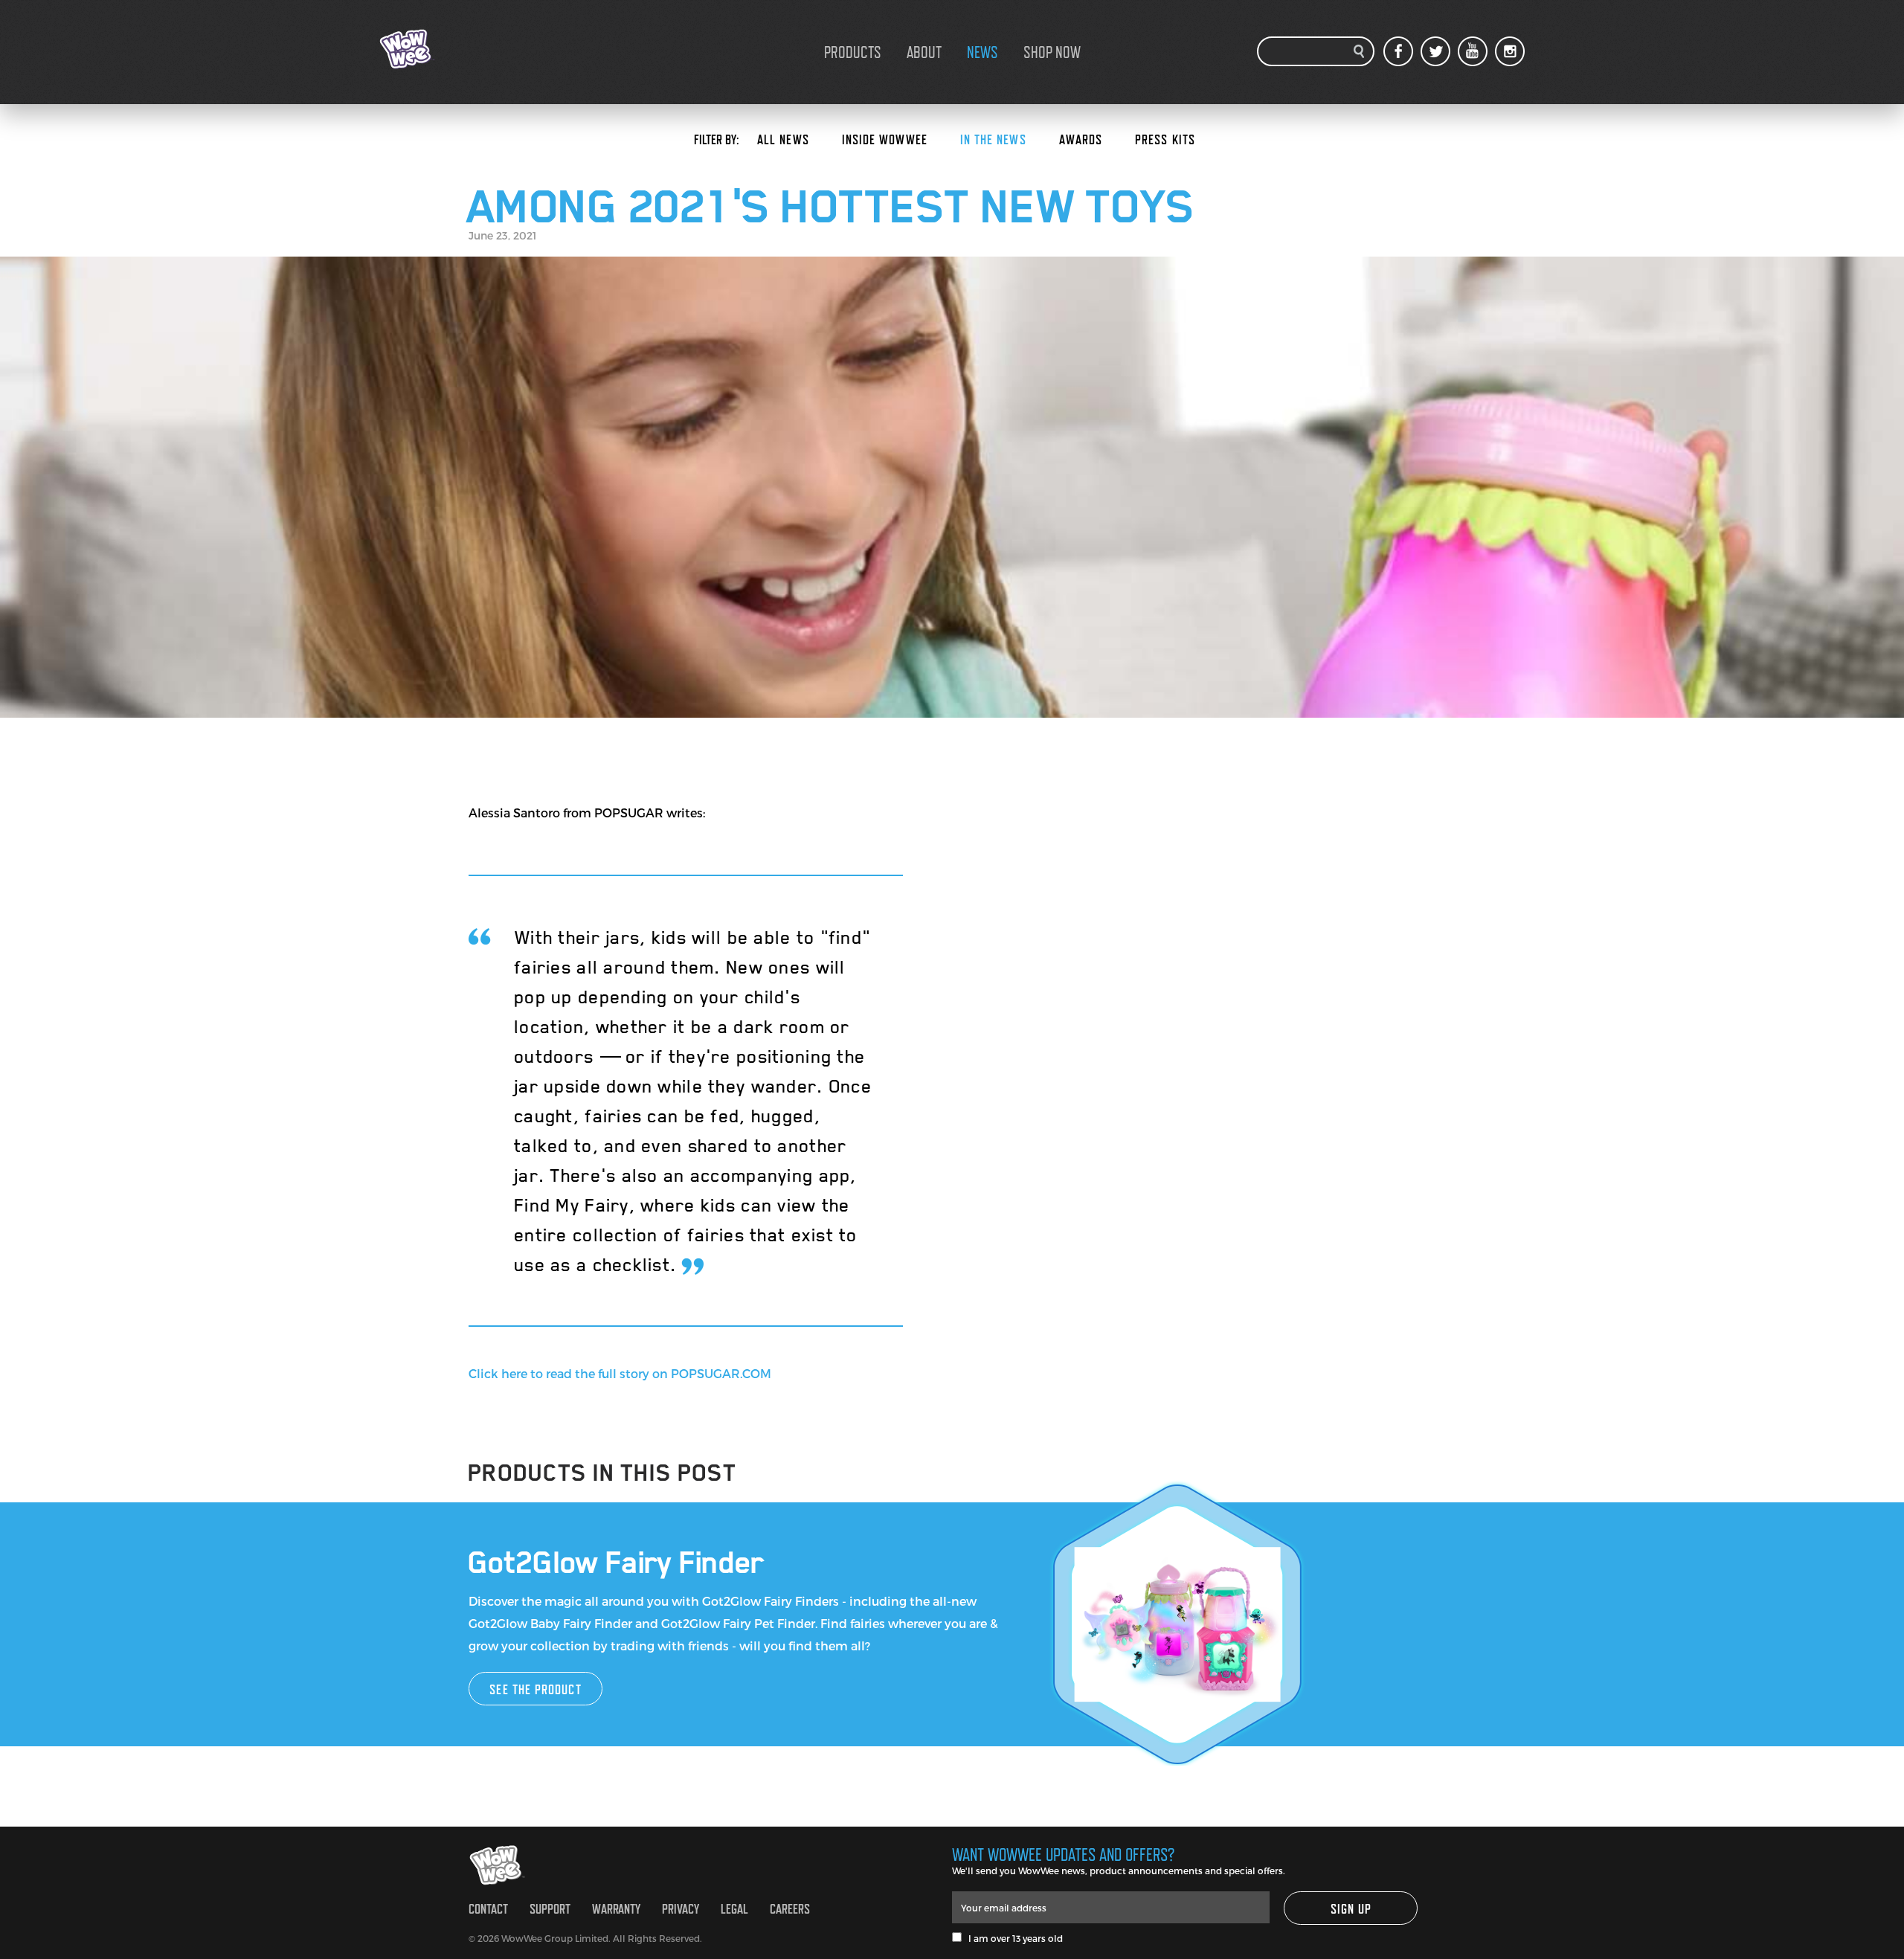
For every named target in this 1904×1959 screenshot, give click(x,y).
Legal (734, 1909)
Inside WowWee (885, 139)
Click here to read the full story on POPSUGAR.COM (620, 1373)
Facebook (1398, 51)
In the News (993, 139)
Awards (1081, 139)
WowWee (454, 49)
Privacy (681, 1909)
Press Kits (1165, 139)
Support (550, 1909)
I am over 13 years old (1012, 1938)
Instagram (1510, 51)
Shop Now (1052, 52)
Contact (488, 1909)
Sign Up (1351, 1909)
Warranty (616, 1909)
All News (783, 139)
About (924, 52)
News (982, 52)
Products (853, 52)
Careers (790, 1909)
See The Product (535, 1689)
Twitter (1435, 51)
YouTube (1473, 51)
